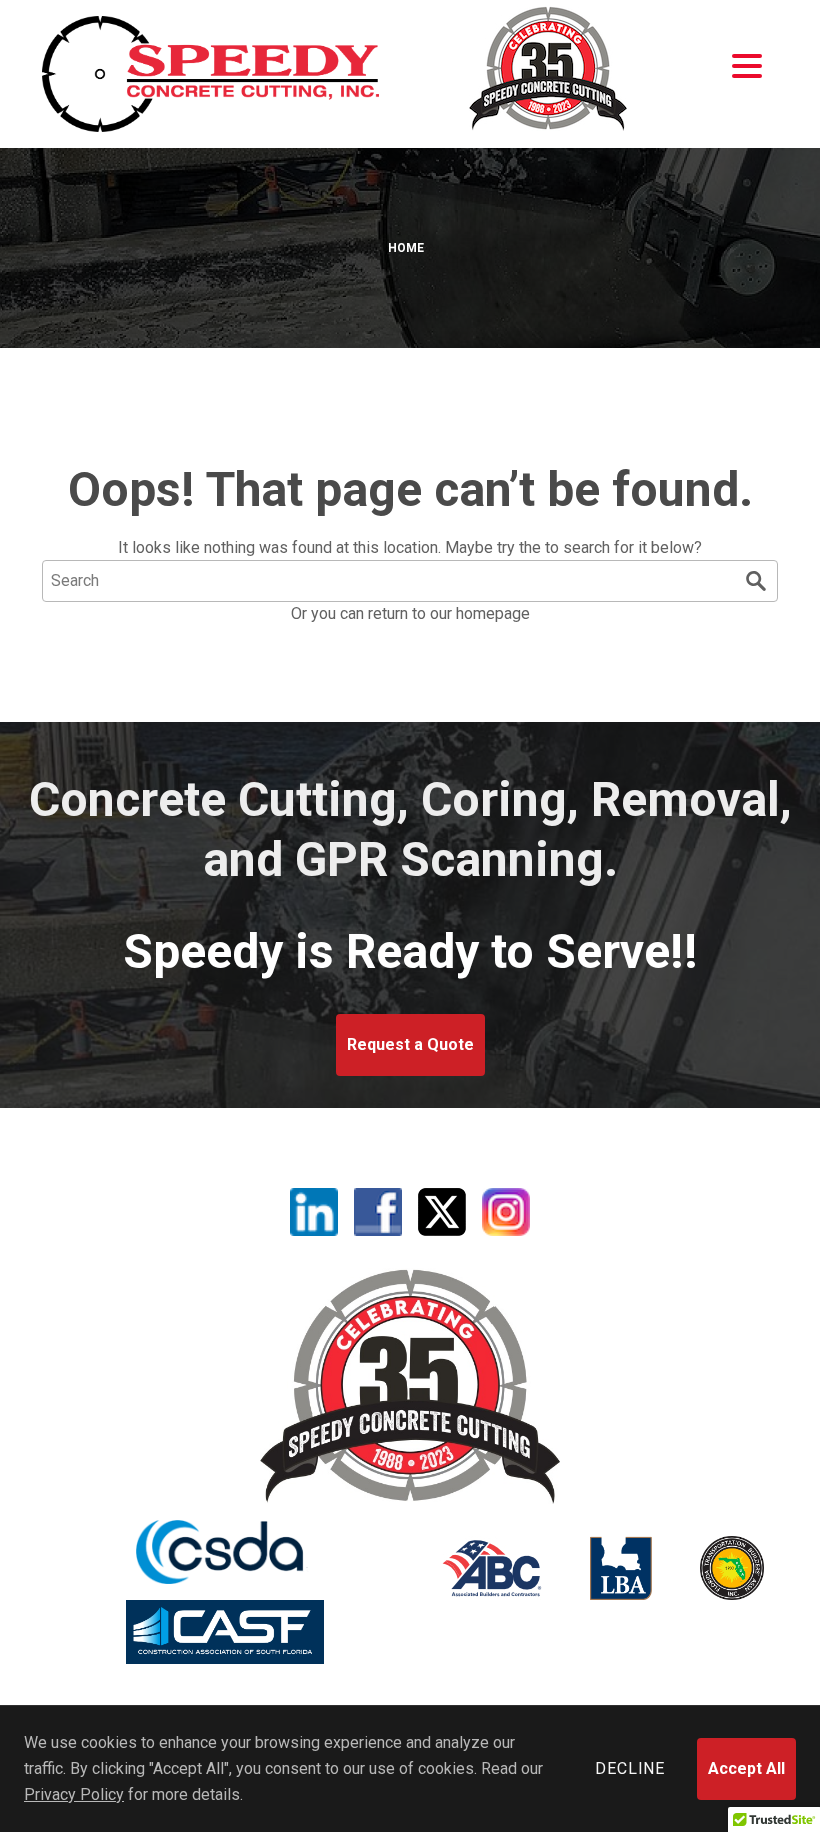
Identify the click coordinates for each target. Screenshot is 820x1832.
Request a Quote (410, 1044)
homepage (493, 613)
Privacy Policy (74, 1794)
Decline (630, 1768)
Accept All (746, 1768)
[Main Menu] (747, 66)
